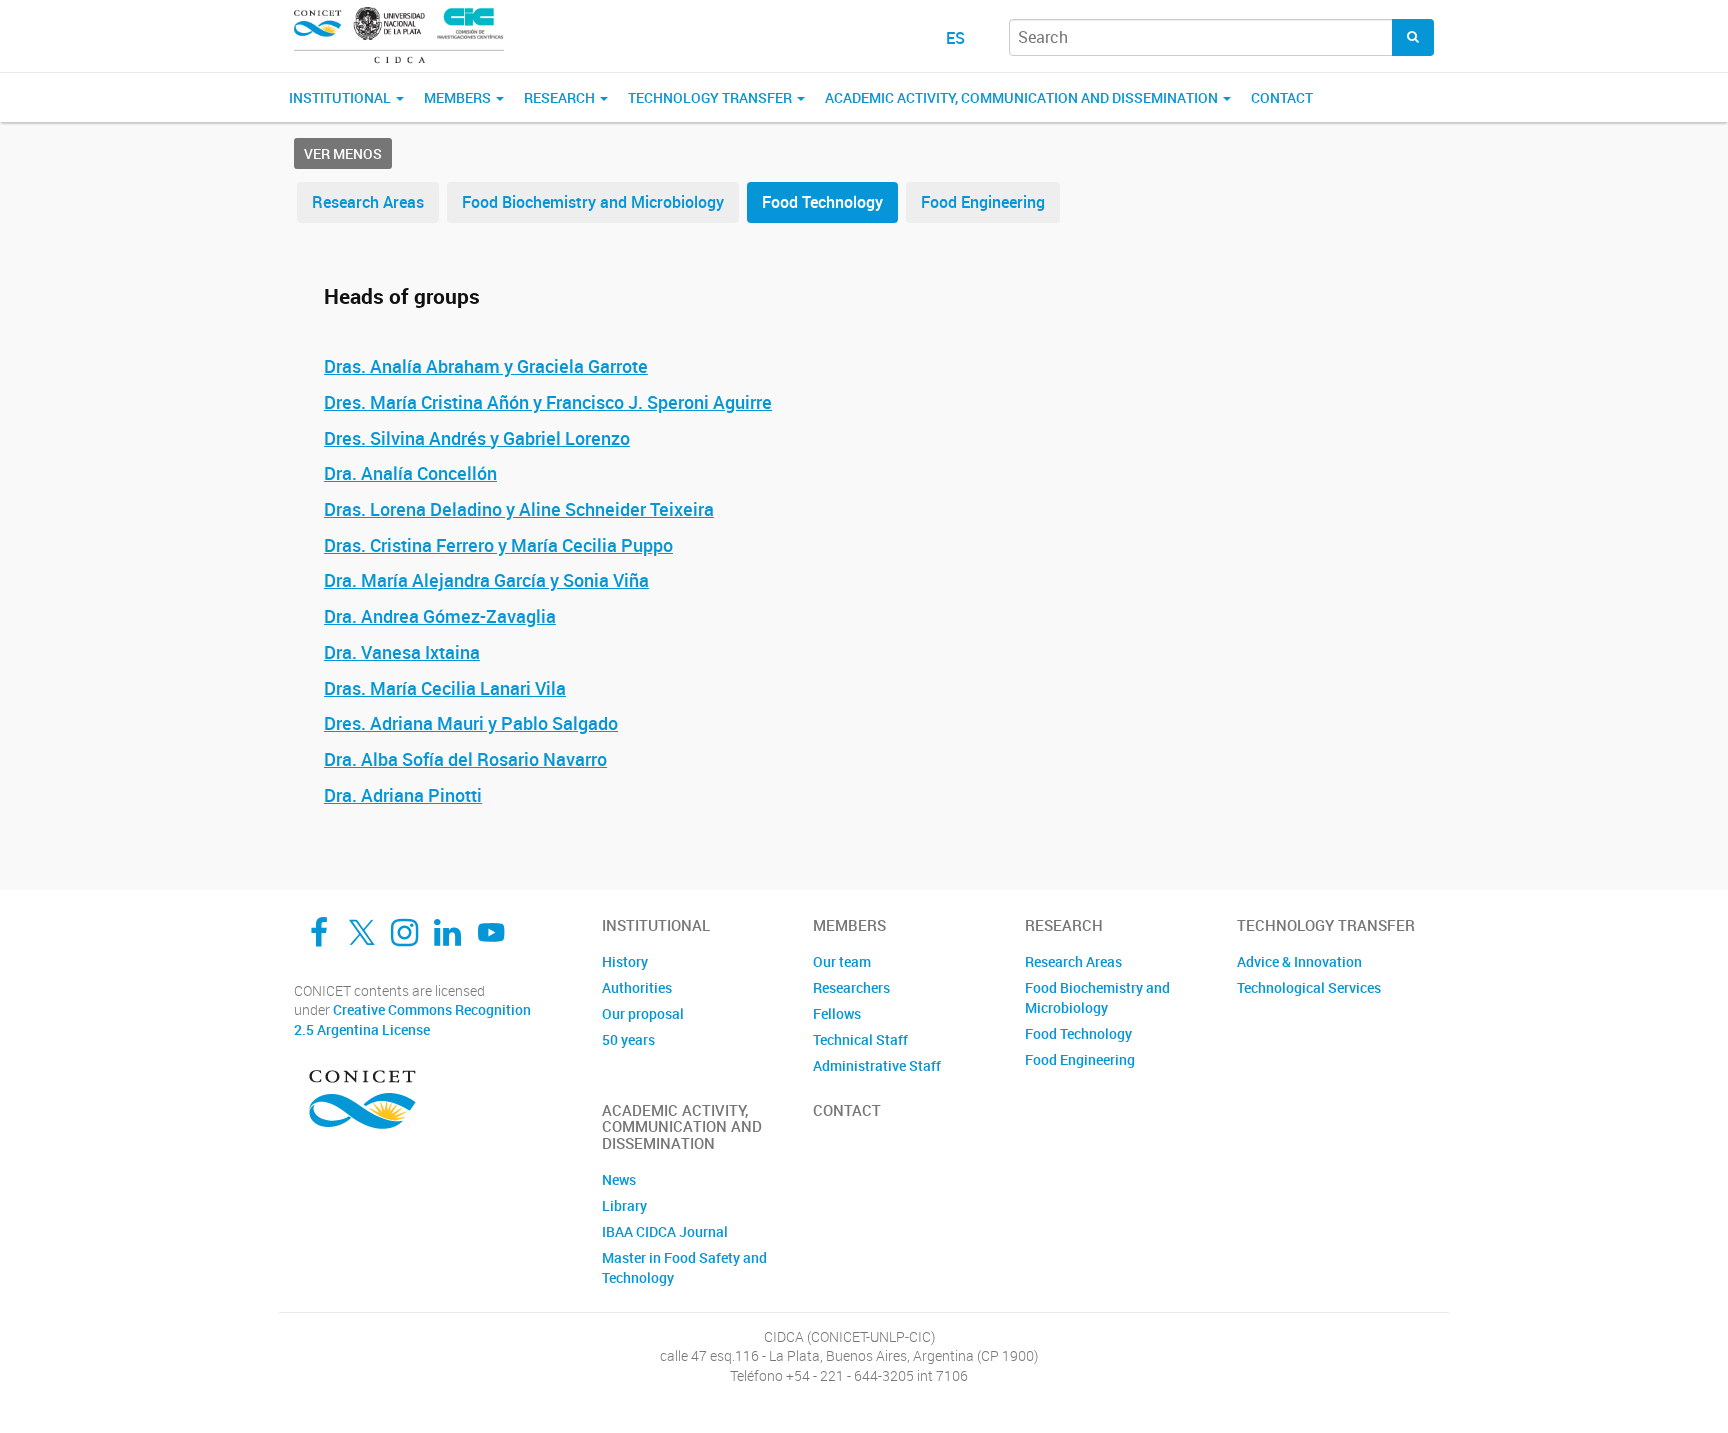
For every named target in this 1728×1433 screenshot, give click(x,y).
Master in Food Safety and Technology (684, 1267)
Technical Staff (860, 1039)
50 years (628, 1039)
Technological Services (1309, 987)
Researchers (851, 987)
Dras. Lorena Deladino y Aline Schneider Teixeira (519, 509)
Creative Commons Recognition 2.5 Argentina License (412, 1019)
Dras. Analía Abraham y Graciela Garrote (486, 366)
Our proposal (643, 1013)
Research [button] (561, 97)
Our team (842, 961)
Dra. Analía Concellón (410, 473)
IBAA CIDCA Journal (665, 1231)
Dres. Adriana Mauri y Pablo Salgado (471, 723)
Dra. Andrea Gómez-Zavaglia (440, 616)
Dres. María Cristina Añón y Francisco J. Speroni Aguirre (548, 402)
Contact (1282, 97)
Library (624, 1205)
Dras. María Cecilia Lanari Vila (445, 688)
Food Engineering (983, 202)
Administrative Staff (877, 1065)
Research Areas (368, 202)
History (625, 961)
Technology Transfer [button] (711, 97)
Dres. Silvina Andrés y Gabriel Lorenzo (477, 438)
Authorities (637, 987)
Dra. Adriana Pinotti (403, 795)
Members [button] (459, 97)
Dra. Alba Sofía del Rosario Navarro (465, 759)
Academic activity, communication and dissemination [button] (1023, 97)
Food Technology (822, 202)
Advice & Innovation (1299, 961)
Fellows (837, 1013)
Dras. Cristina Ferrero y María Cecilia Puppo (498, 545)
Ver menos (343, 153)
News (619, 1179)
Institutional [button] (341, 97)
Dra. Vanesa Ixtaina (402, 652)
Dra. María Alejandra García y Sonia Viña (486, 580)
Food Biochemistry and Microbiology (593, 202)
